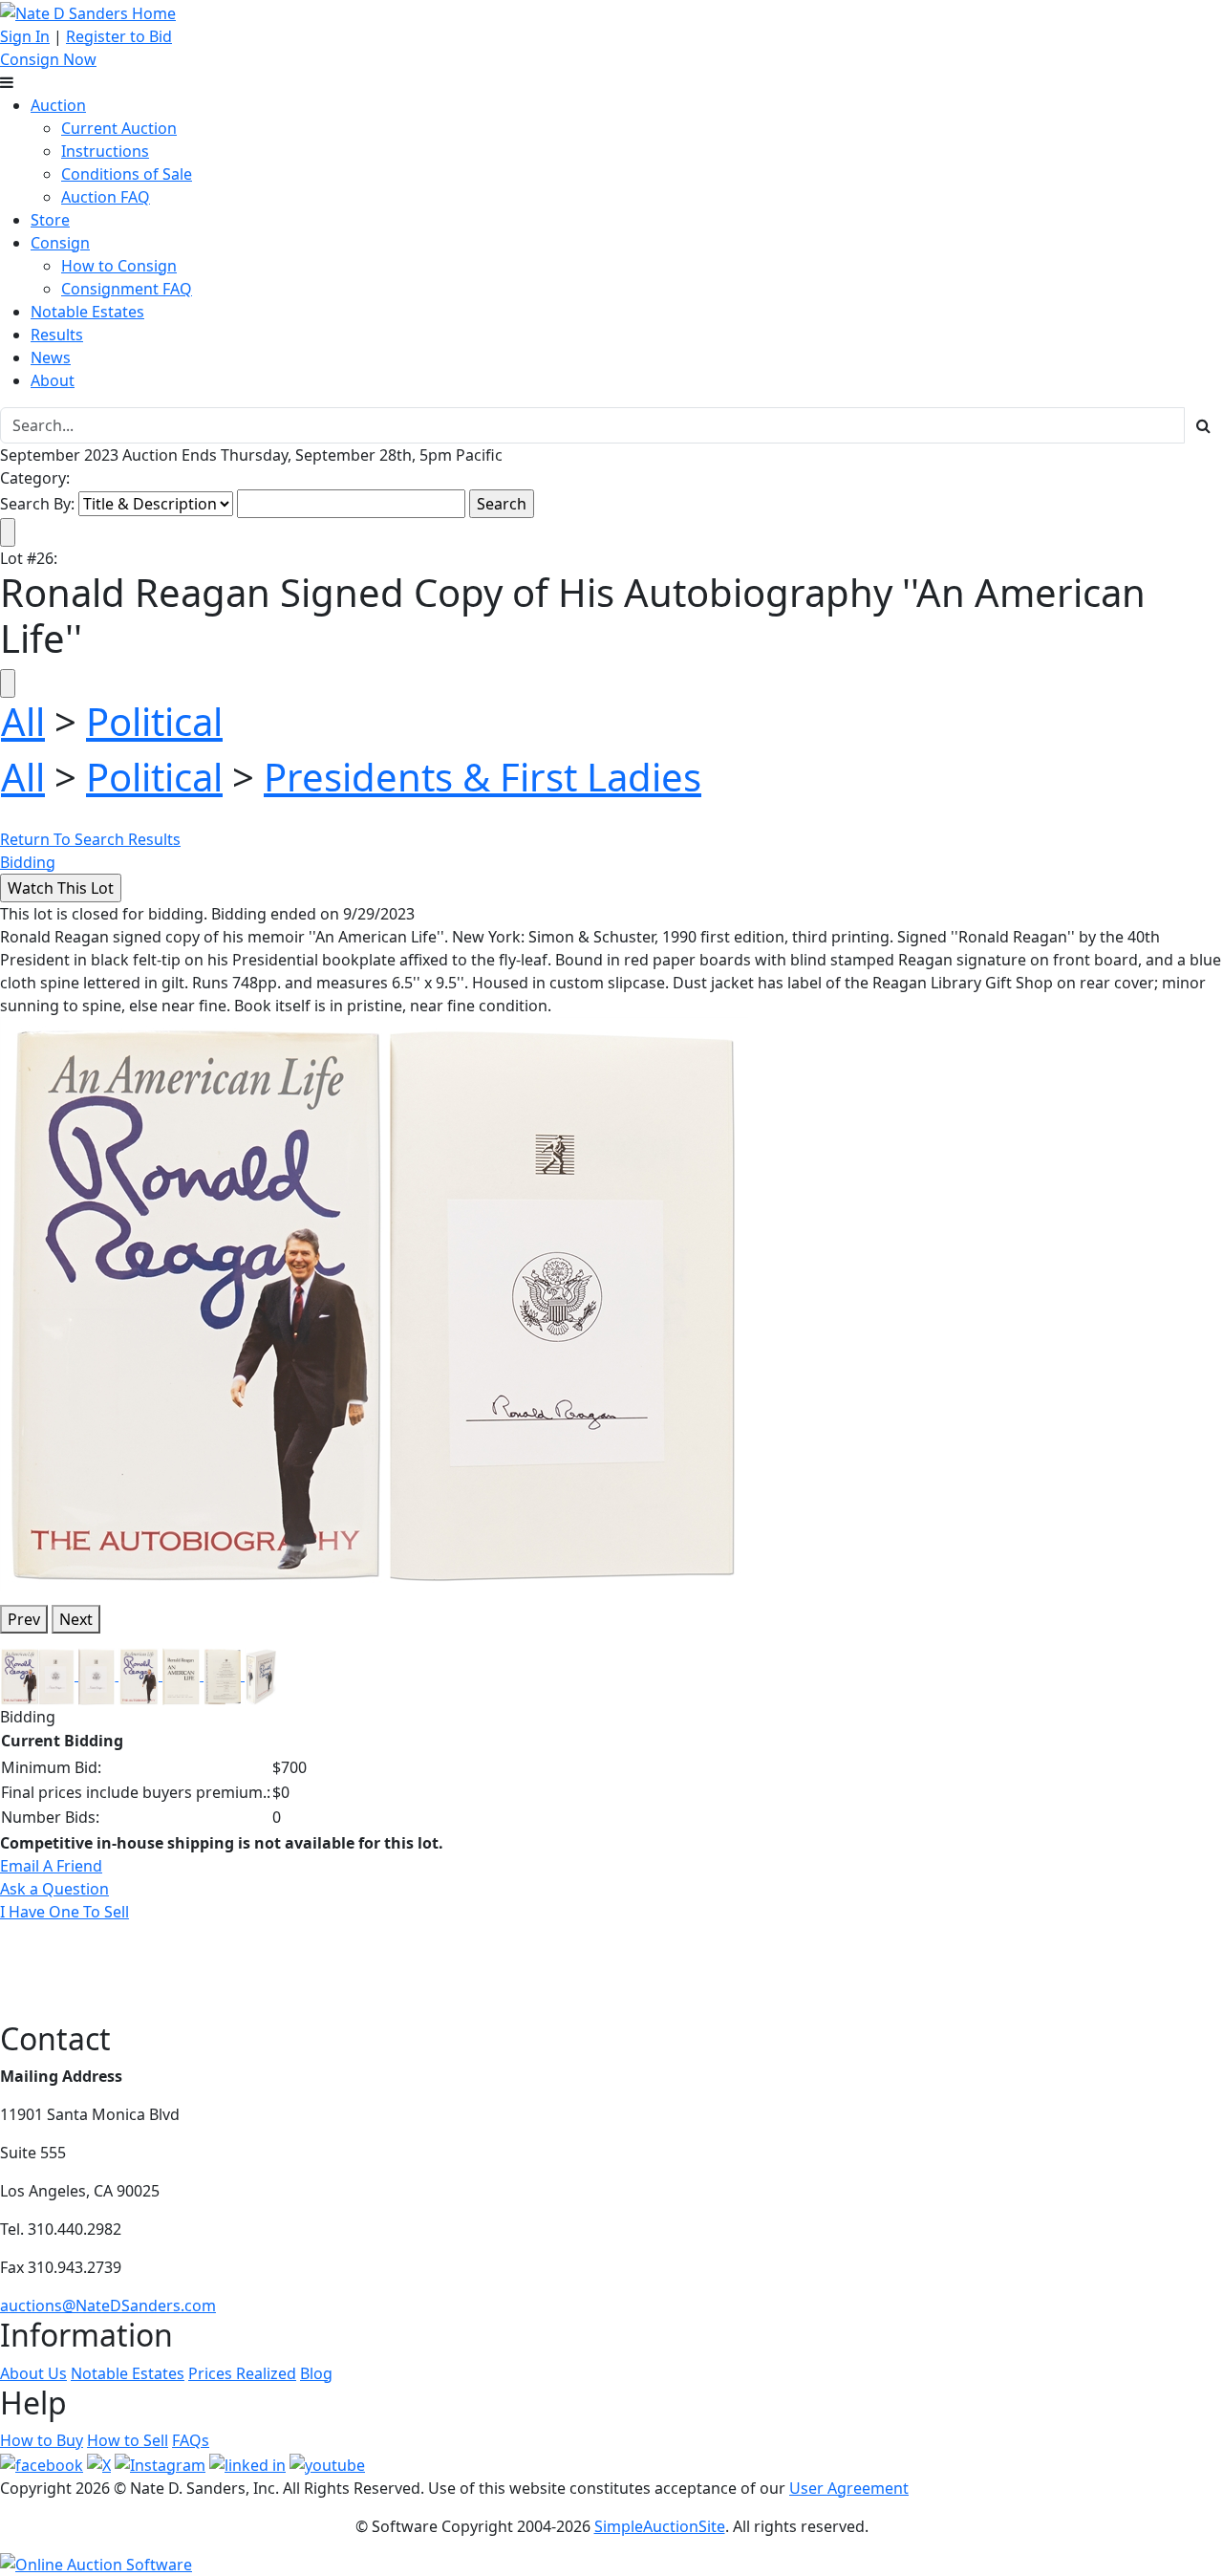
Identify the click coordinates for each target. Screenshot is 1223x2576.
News (51, 357)
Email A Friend (51, 1866)
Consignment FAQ (127, 289)
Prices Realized (242, 2373)
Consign (60, 243)
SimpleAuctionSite (660, 2526)
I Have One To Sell (64, 1912)
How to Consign (119, 266)
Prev (24, 1619)
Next (76, 1619)
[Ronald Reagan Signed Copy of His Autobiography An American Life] (374, 1302)
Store (50, 220)
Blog (316, 2373)
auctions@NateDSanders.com (108, 2305)
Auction (58, 105)
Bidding (28, 862)
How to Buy (42, 2440)
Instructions (105, 151)
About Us (33, 2373)
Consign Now (48, 59)
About (53, 380)
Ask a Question (54, 1889)
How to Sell (128, 2440)
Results (57, 335)
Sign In (25, 36)
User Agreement (849, 2488)
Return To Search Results (90, 839)
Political (154, 721)
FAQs (191, 2440)
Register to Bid (119, 36)
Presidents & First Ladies (483, 777)
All (23, 721)
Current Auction (119, 128)
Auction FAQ (106, 197)
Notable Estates (87, 312)
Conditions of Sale (127, 174)
